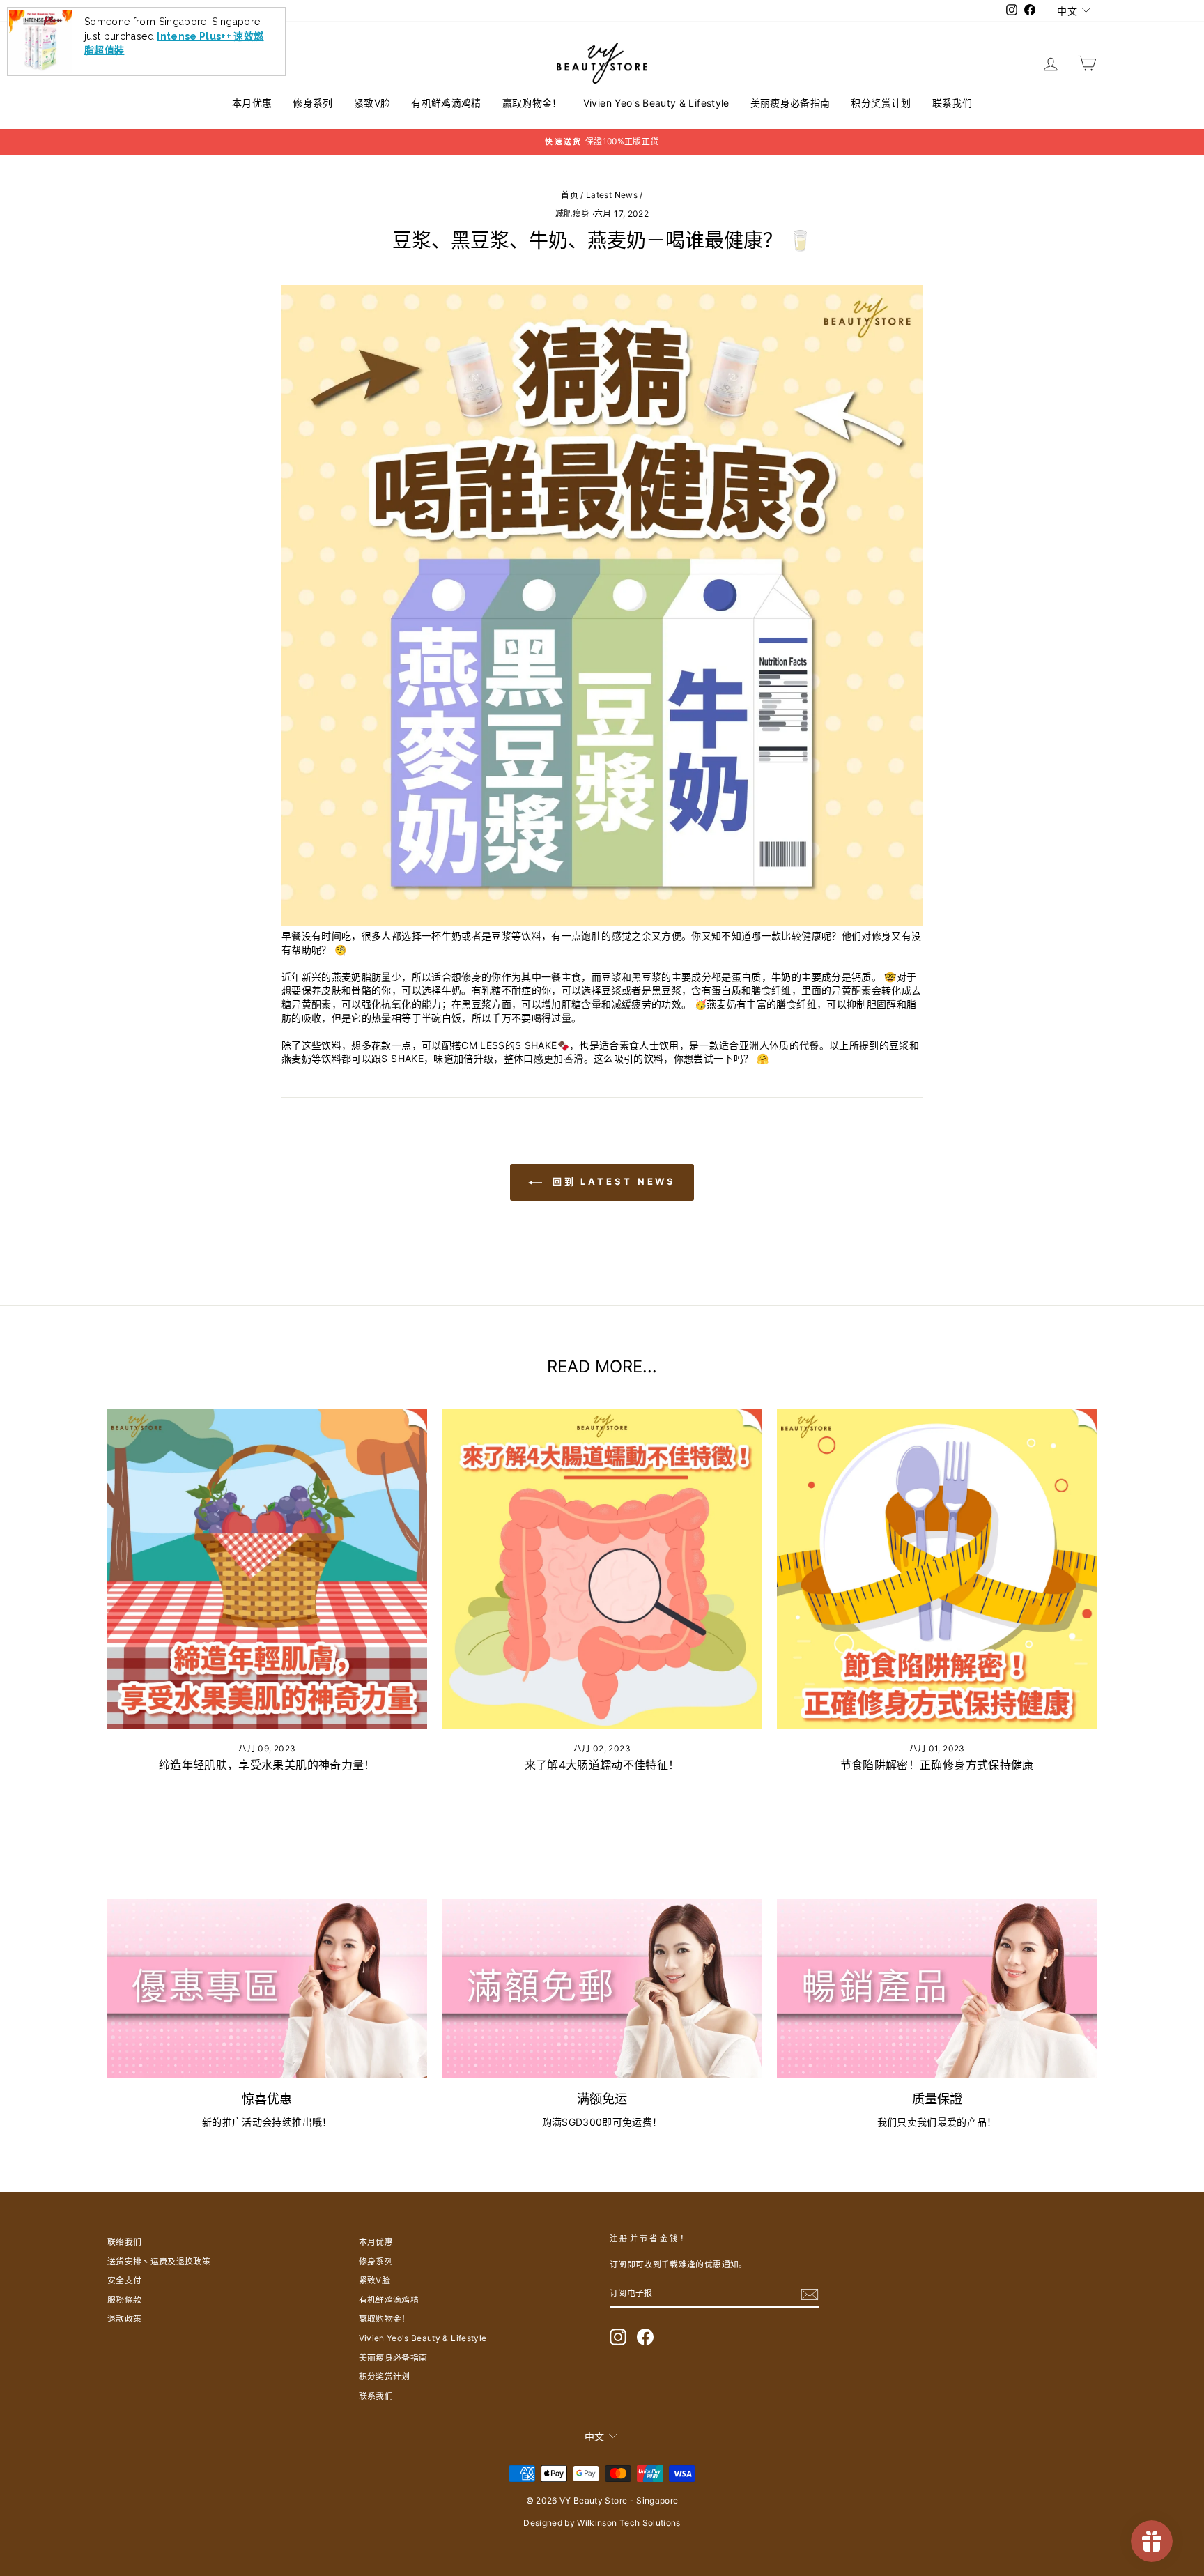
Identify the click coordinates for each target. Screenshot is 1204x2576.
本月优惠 (252, 103)
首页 (570, 195)
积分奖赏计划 (881, 103)
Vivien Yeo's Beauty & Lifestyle (656, 103)
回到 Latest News (612, 1181)
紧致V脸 (372, 103)
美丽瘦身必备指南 (790, 103)
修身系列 (312, 103)
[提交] (810, 2294)
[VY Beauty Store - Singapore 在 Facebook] (645, 2337)
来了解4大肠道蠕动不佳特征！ (602, 1765)
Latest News (612, 195)
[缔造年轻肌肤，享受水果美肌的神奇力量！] (267, 1569)
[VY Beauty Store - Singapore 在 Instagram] (618, 2337)
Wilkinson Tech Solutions (628, 2523)
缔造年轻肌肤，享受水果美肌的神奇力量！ (267, 1765)
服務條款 (124, 2300)
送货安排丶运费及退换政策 (159, 2261)
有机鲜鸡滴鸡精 (446, 103)
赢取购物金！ (532, 103)
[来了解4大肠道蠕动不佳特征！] (602, 1569)
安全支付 (124, 2280)
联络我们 (124, 2242)
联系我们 (952, 103)
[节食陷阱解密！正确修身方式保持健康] (937, 1569)
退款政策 (124, 2318)
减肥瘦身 (572, 214)
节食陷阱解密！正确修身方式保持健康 (937, 1765)
